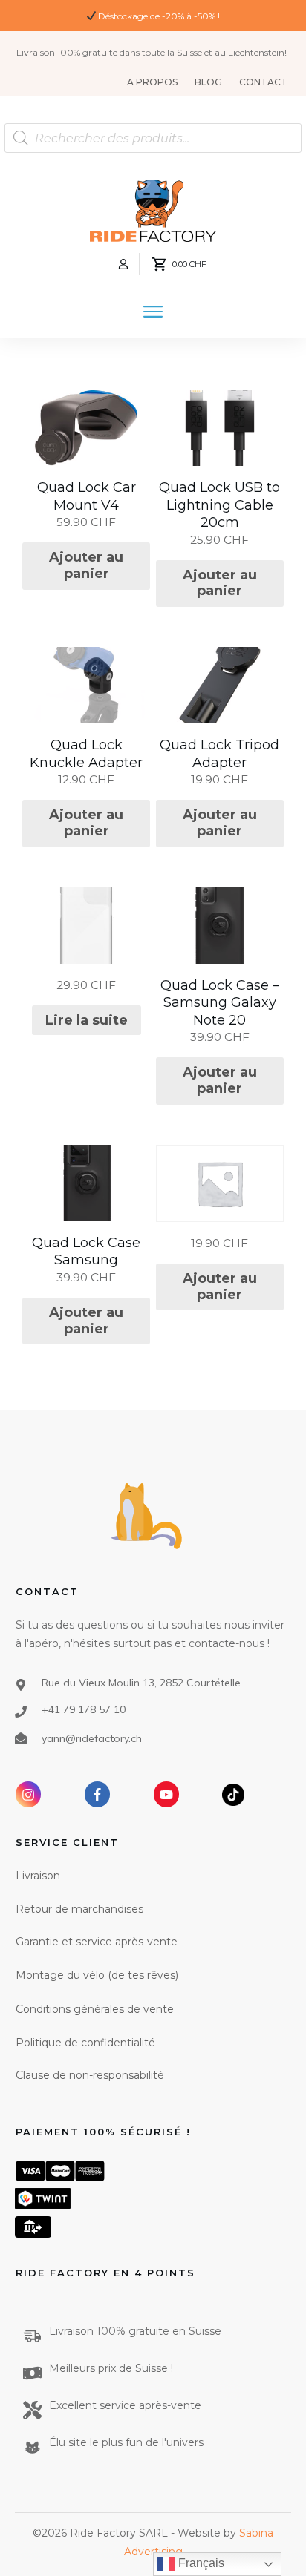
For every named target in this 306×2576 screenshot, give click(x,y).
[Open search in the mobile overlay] (153, 138)
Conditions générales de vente (95, 2009)
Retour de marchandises (79, 1909)
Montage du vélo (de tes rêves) (97, 1975)
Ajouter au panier (86, 565)
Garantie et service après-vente (97, 1942)
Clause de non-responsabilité (90, 2075)
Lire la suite (87, 1020)
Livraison (38, 1876)
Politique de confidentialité (85, 2043)
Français (200, 2563)
